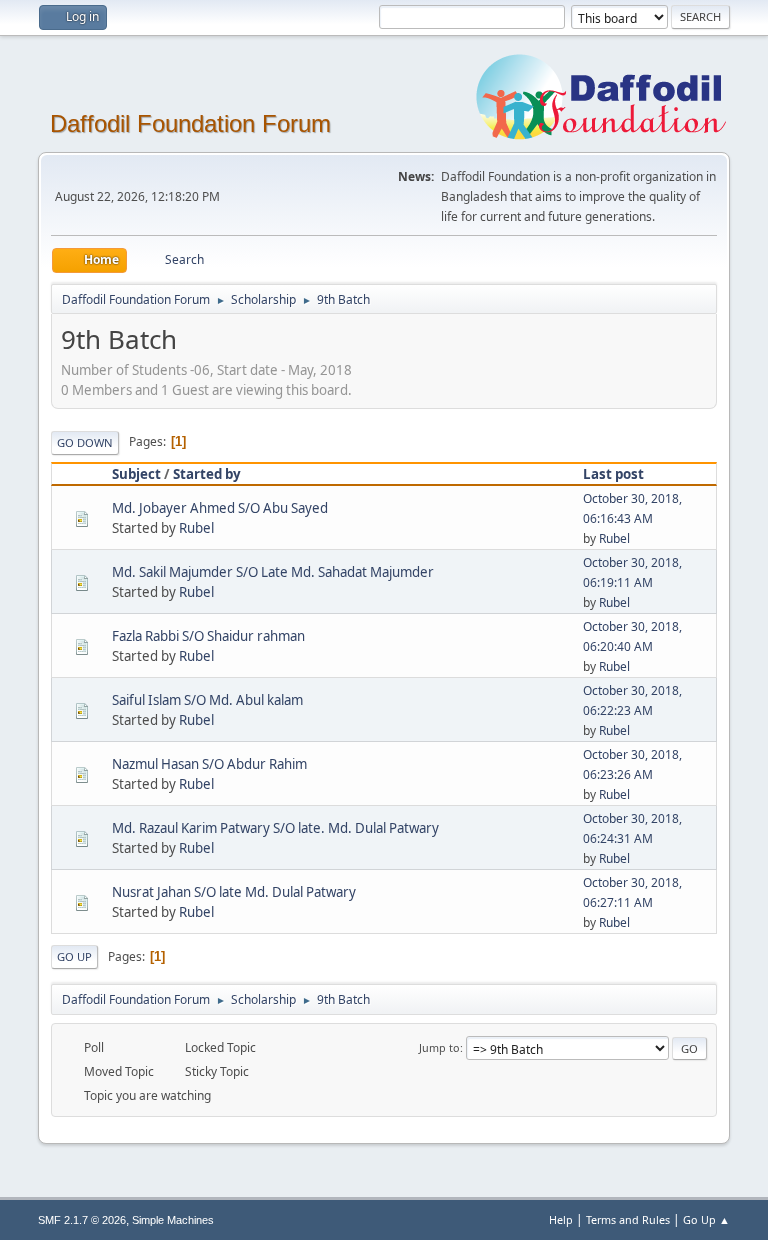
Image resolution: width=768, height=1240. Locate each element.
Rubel (196, 528)
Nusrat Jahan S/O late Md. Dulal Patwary (234, 892)
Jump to (439, 1047)
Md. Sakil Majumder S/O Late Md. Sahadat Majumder (273, 572)
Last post (613, 474)
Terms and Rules (628, 1219)
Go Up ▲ (706, 1219)
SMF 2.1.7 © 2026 (82, 1220)
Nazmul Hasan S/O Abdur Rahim (209, 764)
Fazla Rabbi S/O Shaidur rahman (208, 636)
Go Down (85, 442)
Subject (136, 474)
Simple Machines (173, 1220)
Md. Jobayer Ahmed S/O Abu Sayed (220, 508)
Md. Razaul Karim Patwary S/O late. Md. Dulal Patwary (275, 828)
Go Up (74, 956)
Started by (207, 474)
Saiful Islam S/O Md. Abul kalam (207, 700)
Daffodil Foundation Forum (190, 123)
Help (561, 1219)
